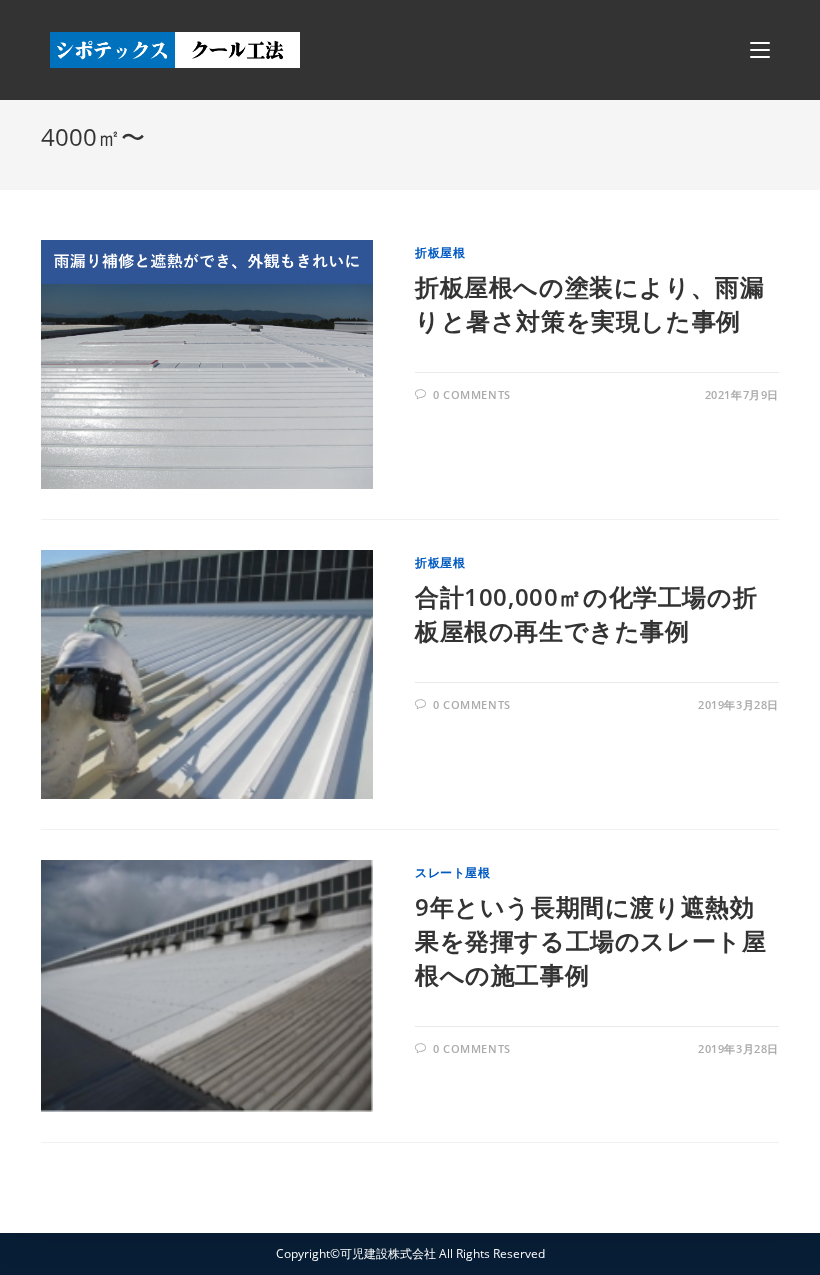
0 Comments (472, 394)
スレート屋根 (453, 872)
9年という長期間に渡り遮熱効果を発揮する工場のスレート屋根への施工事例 (590, 940)
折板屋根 (440, 252)
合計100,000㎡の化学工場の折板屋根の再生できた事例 (586, 613)
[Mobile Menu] (760, 50)
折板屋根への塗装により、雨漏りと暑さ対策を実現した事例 (589, 303)
